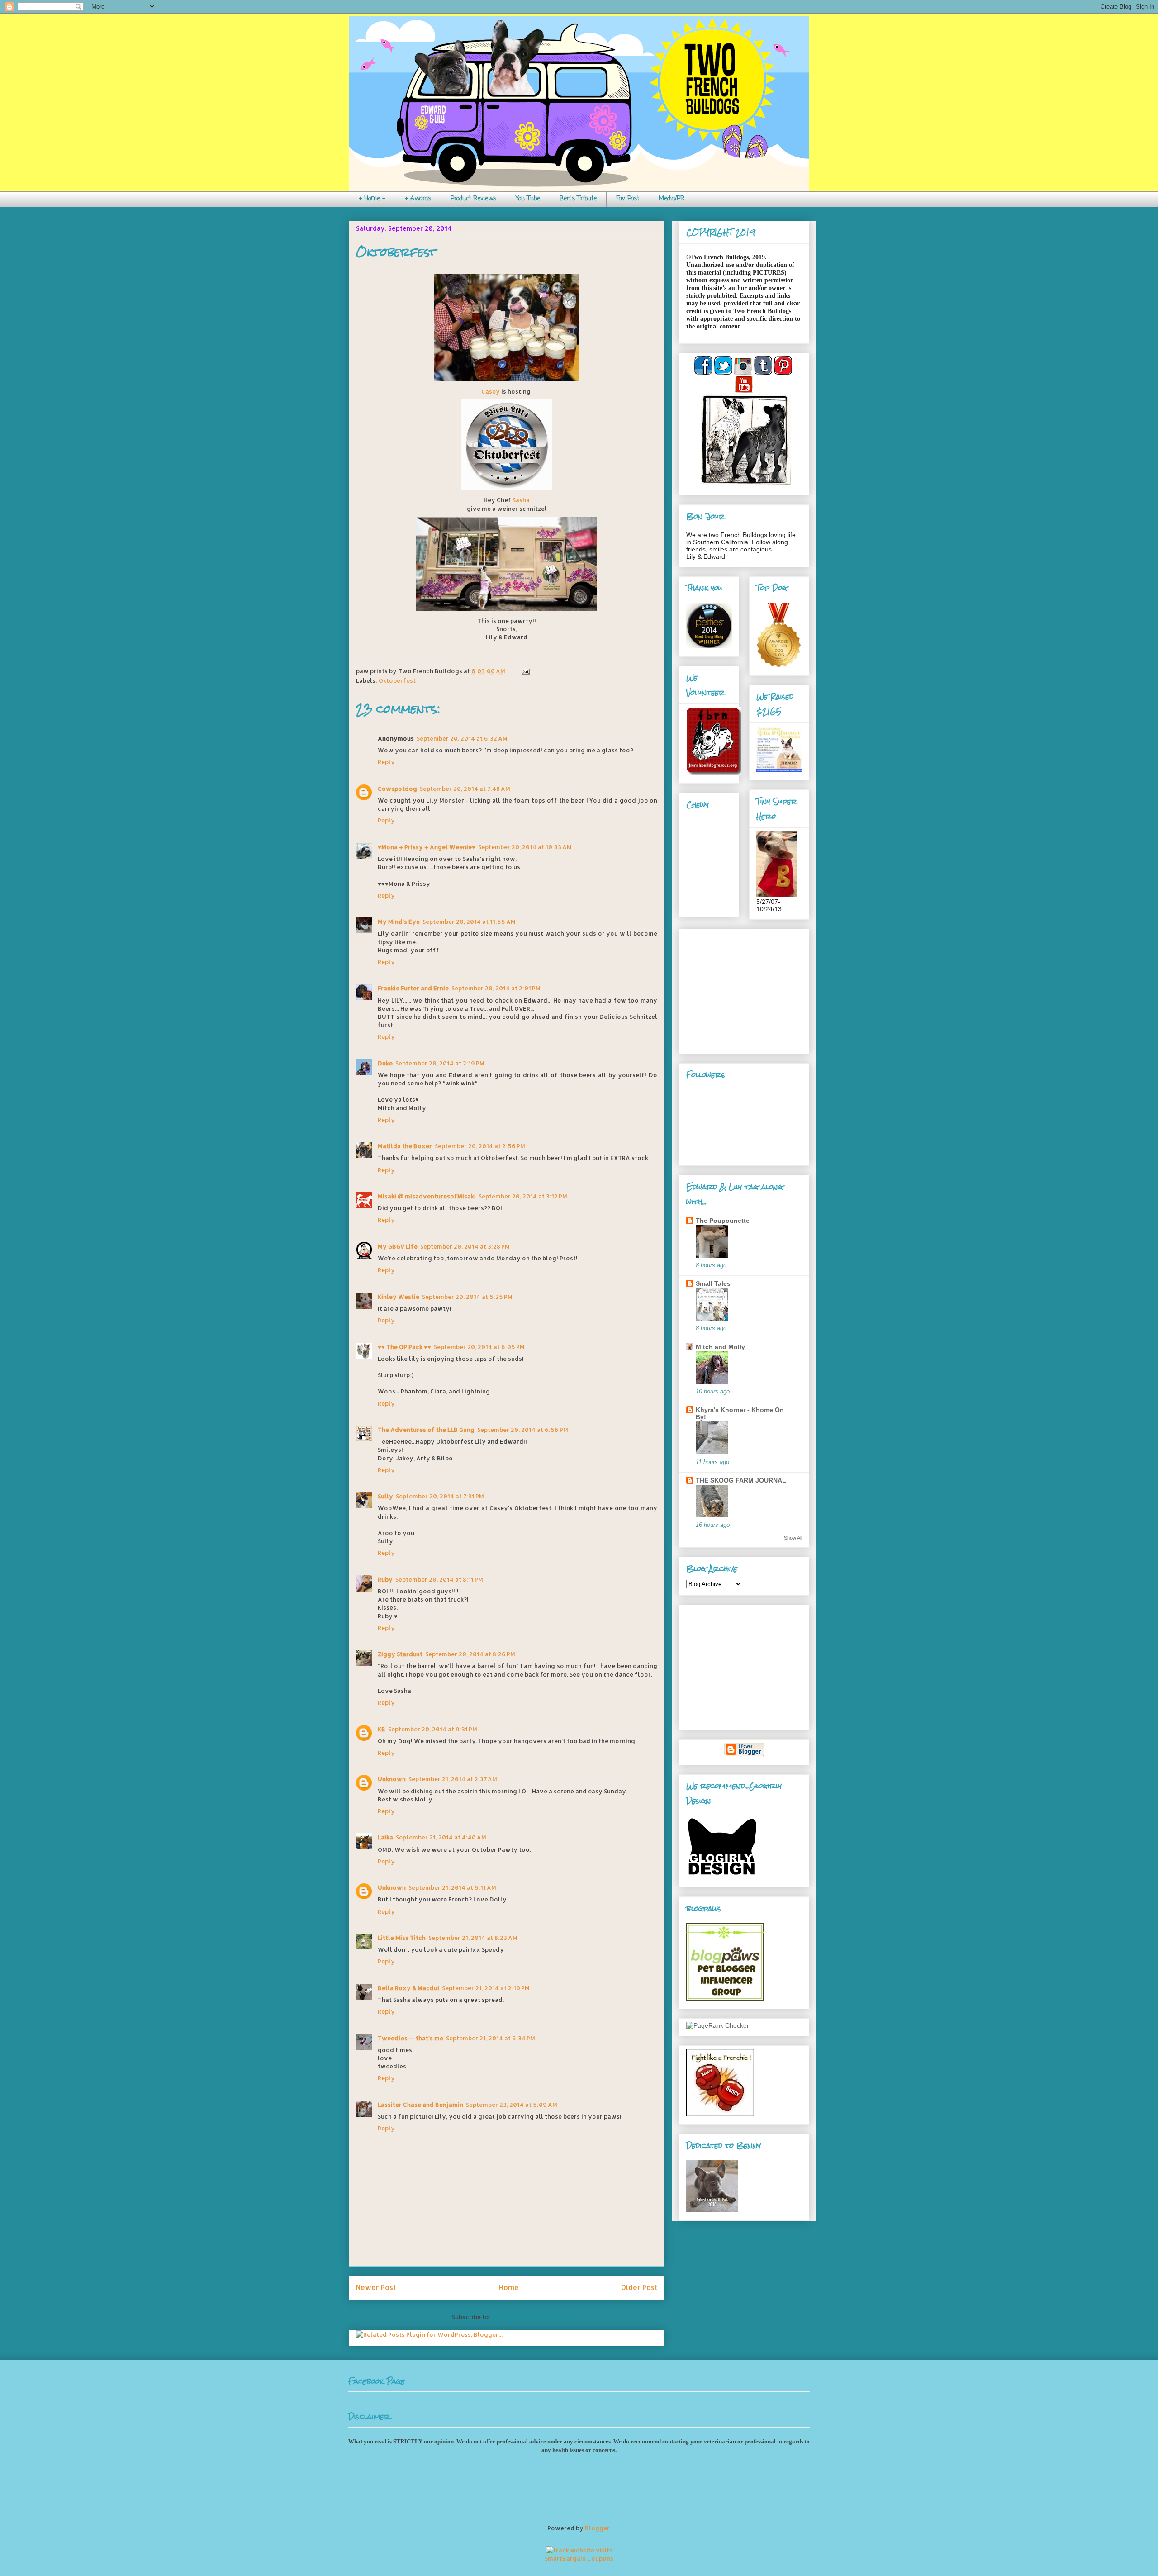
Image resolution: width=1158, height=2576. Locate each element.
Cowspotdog (397, 789)
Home (509, 2287)
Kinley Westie (399, 1297)
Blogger (597, 2528)
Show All (793, 1538)
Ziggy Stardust (400, 1654)
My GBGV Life (398, 1246)
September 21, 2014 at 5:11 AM (452, 1887)
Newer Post (376, 2287)
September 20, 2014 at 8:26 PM (470, 1654)
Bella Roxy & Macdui (408, 1988)
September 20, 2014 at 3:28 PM (465, 1246)
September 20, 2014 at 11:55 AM (469, 922)
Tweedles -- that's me (411, 2038)
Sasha (521, 500)
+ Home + (372, 199)
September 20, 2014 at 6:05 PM (479, 1347)
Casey (491, 391)
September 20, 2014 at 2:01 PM (496, 988)
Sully (385, 1496)
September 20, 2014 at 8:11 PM (439, 1579)
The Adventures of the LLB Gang (426, 1430)
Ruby (385, 1579)
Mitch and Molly (720, 1347)
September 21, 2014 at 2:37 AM (453, 1779)
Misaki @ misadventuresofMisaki (427, 1196)
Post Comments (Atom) (527, 2317)
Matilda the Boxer (405, 1146)
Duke (385, 1063)
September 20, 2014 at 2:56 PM (480, 1146)
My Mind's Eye (399, 922)
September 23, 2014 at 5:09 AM (512, 2105)
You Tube (528, 199)
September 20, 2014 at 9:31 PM (433, 1729)
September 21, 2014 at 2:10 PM (486, 1988)
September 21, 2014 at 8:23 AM (473, 1938)
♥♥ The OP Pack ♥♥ (404, 1347)
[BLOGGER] (744, 1754)
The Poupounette (723, 1221)
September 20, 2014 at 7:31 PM (440, 1496)
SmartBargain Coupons (579, 2558)
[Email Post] (524, 671)
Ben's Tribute (578, 199)
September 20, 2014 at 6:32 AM (462, 738)
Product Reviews (473, 199)
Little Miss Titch (402, 1938)
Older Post (639, 2287)
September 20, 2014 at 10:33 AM (525, 847)
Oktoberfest (396, 252)
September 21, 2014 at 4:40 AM (441, 1837)
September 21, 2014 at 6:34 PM (491, 2038)
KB (382, 1729)
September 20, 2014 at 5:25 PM (467, 1297)
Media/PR (672, 199)
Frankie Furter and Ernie (413, 988)
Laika (385, 1837)
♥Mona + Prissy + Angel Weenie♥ (427, 847)
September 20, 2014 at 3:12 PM (523, 1196)
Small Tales (713, 1283)
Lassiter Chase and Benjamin (420, 2105)
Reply (386, 762)
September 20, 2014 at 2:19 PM (440, 1063)
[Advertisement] (743, 989)
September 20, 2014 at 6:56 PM (523, 1430)
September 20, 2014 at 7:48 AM (465, 789)
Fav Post (628, 199)
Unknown (392, 1779)
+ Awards (418, 199)
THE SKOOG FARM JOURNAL (741, 1480)
